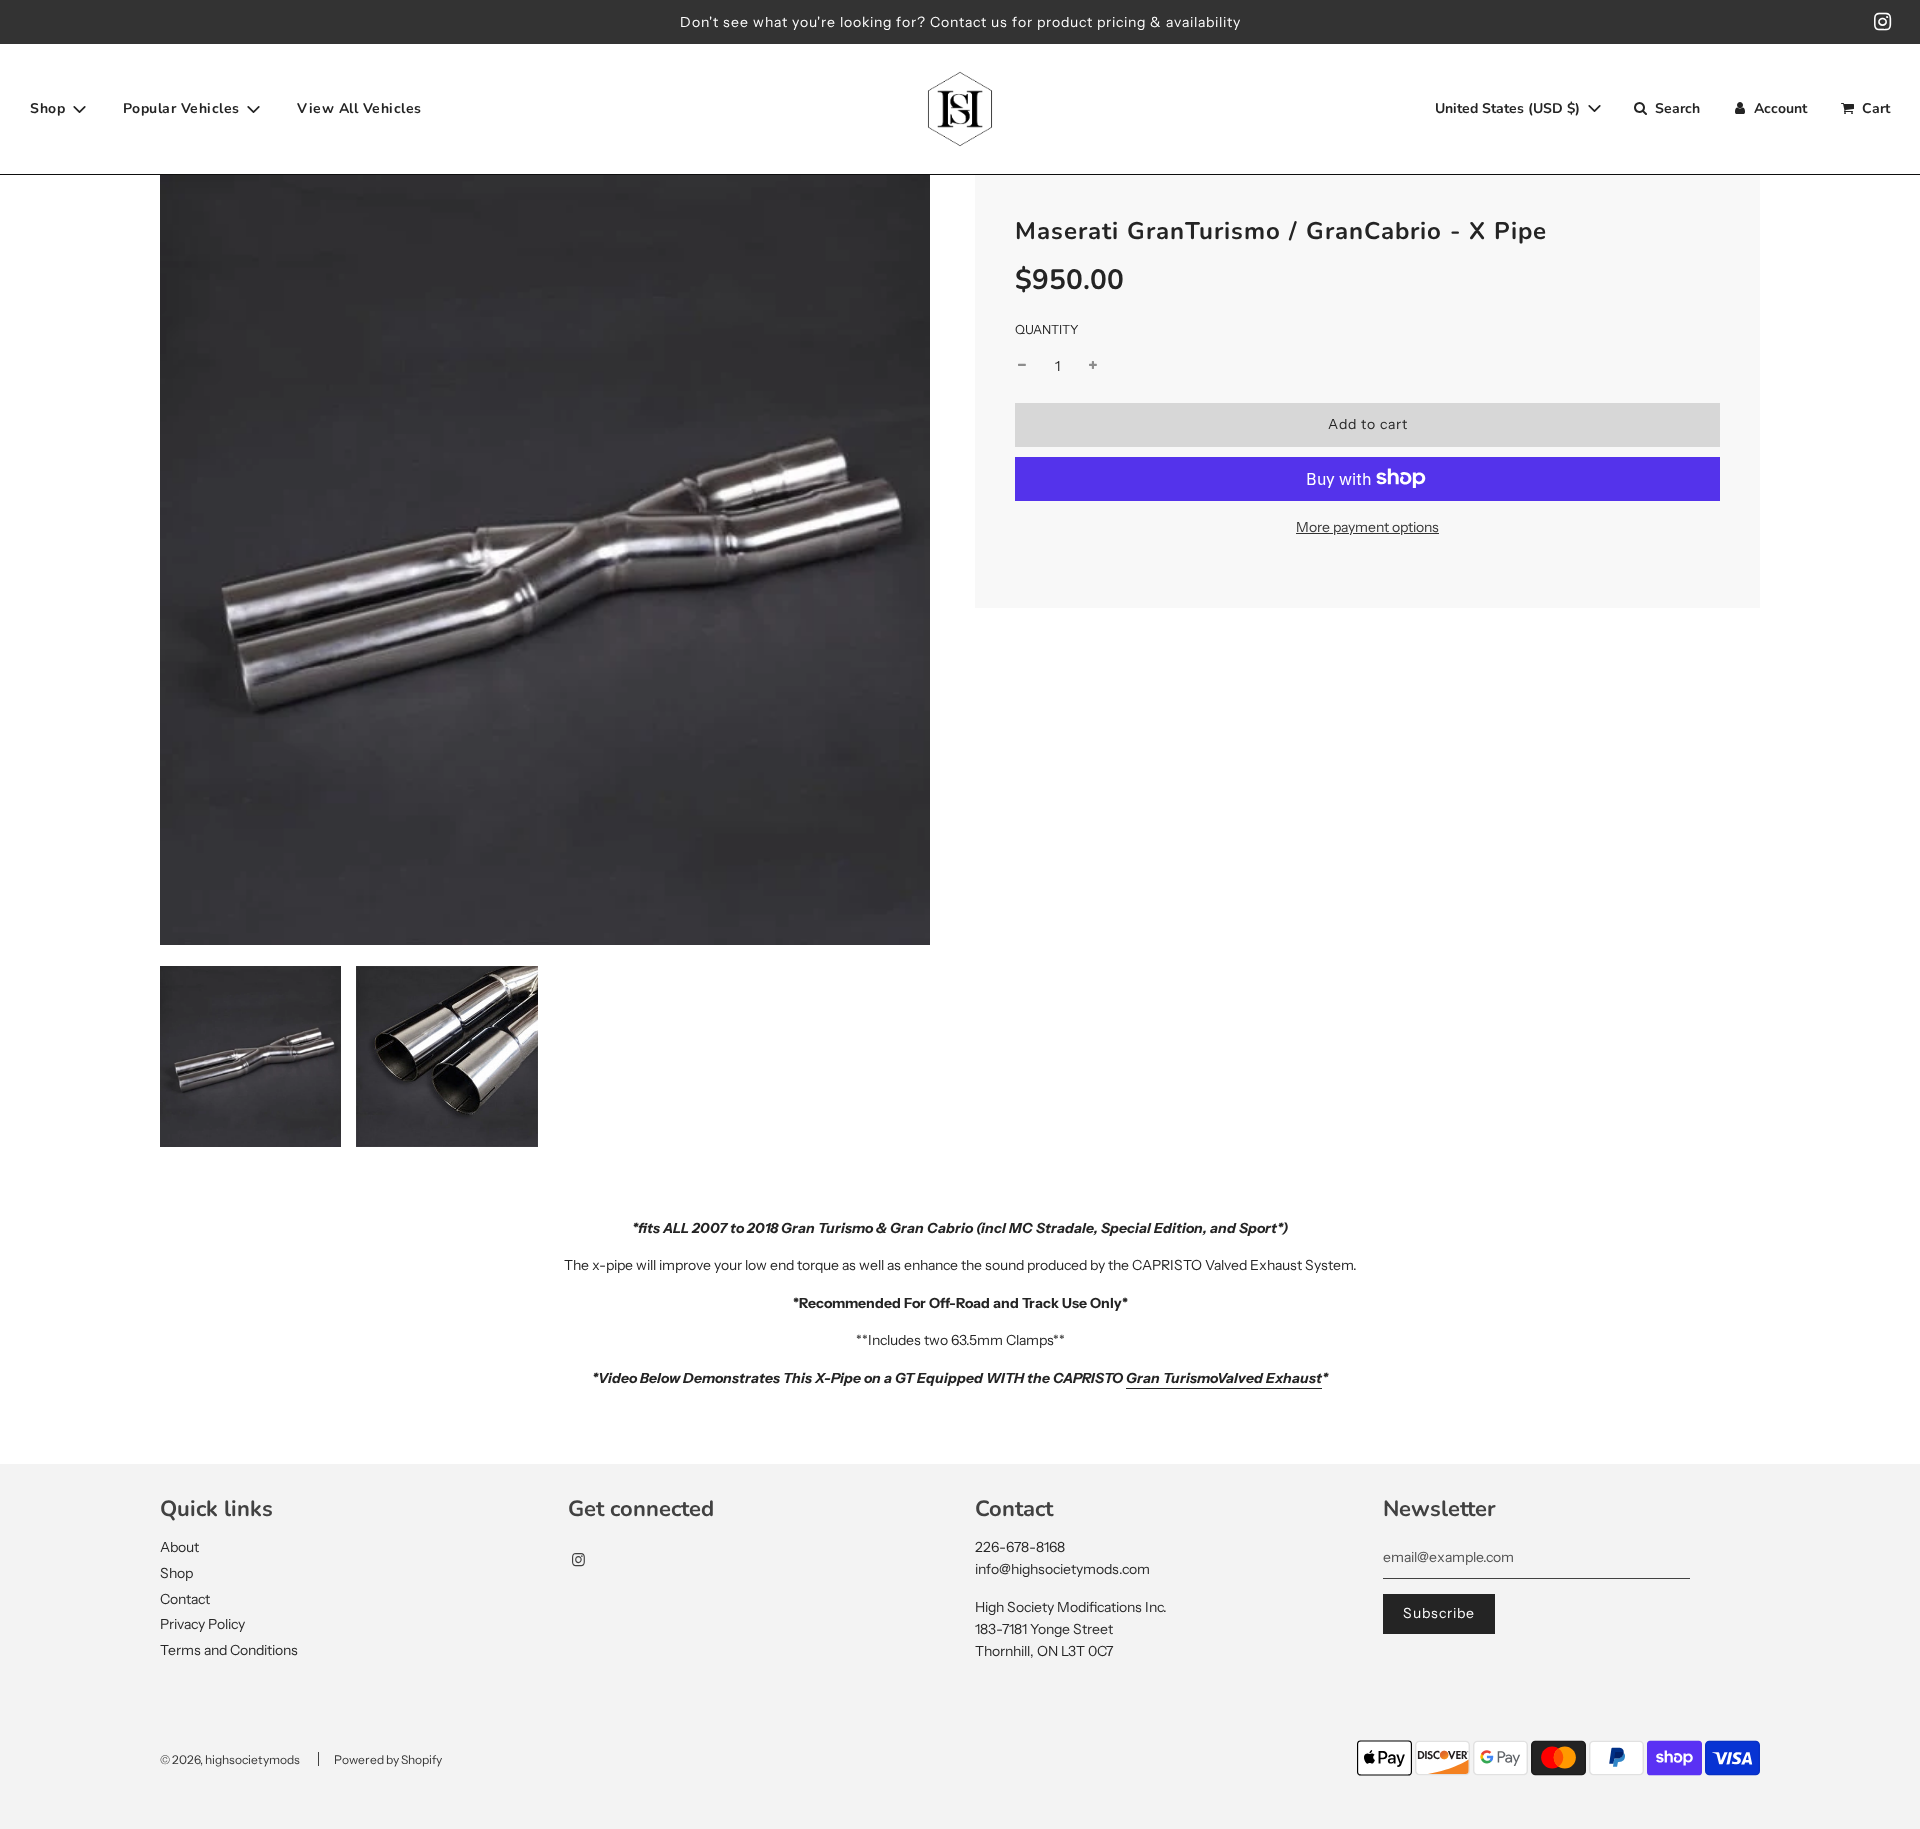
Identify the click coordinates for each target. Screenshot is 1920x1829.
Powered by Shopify (388, 1759)
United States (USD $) (1509, 108)
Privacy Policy (202, 1624)
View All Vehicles (359, 108)
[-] (1022, 366)
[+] (1093, 366)
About (179, 1547)
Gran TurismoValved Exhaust (1224, 1378)
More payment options (1367, 526)
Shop (176, 1573)
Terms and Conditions (229, 1650)
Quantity (1047, 329)
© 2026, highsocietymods (230, 1759)
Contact (185, 1599)
